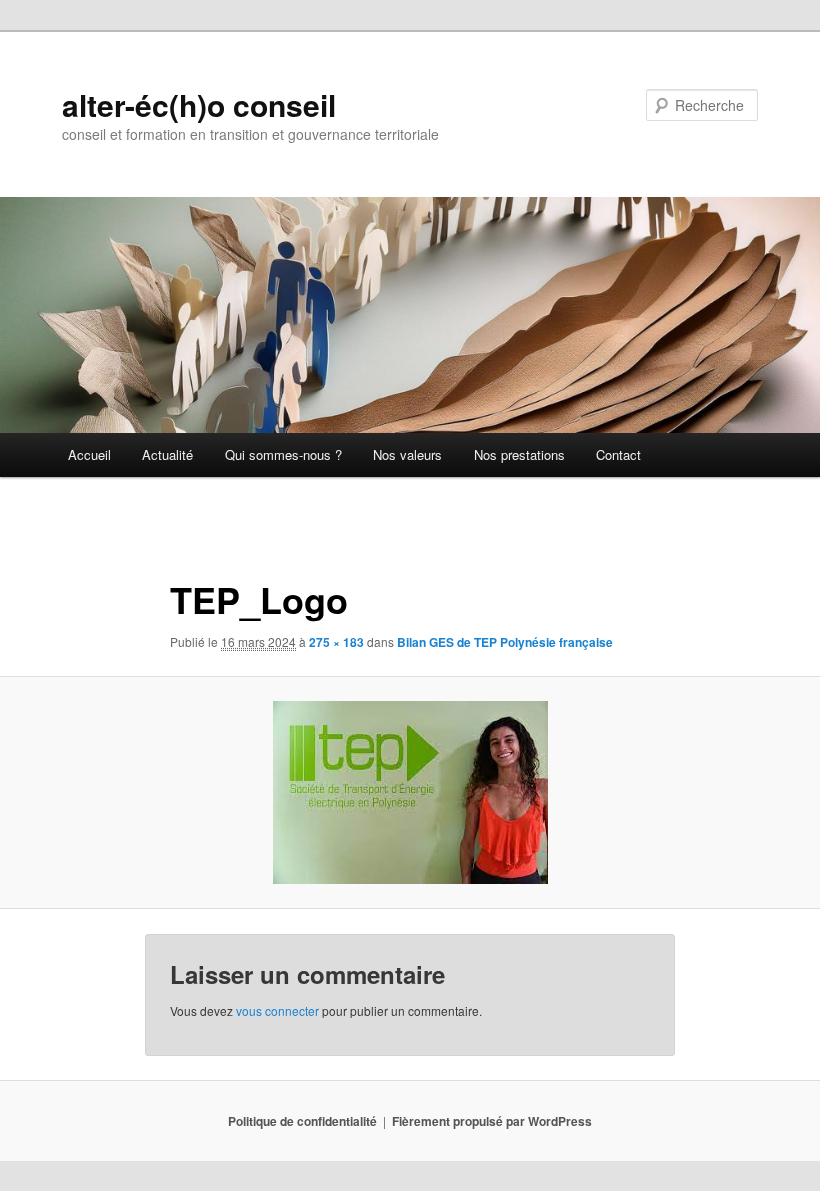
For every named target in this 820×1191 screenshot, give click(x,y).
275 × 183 (336, 642)
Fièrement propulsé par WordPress (492, 1121)
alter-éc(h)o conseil (199, 104)
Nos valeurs (407, 454)
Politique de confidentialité (302, 1121)
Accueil (89, 454)
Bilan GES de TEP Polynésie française (505, 642)
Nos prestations (519, 454)
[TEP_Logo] (410, 792)
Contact (618, 454)
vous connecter (277, 1010)
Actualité (167, 454)
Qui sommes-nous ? (283, 454)
